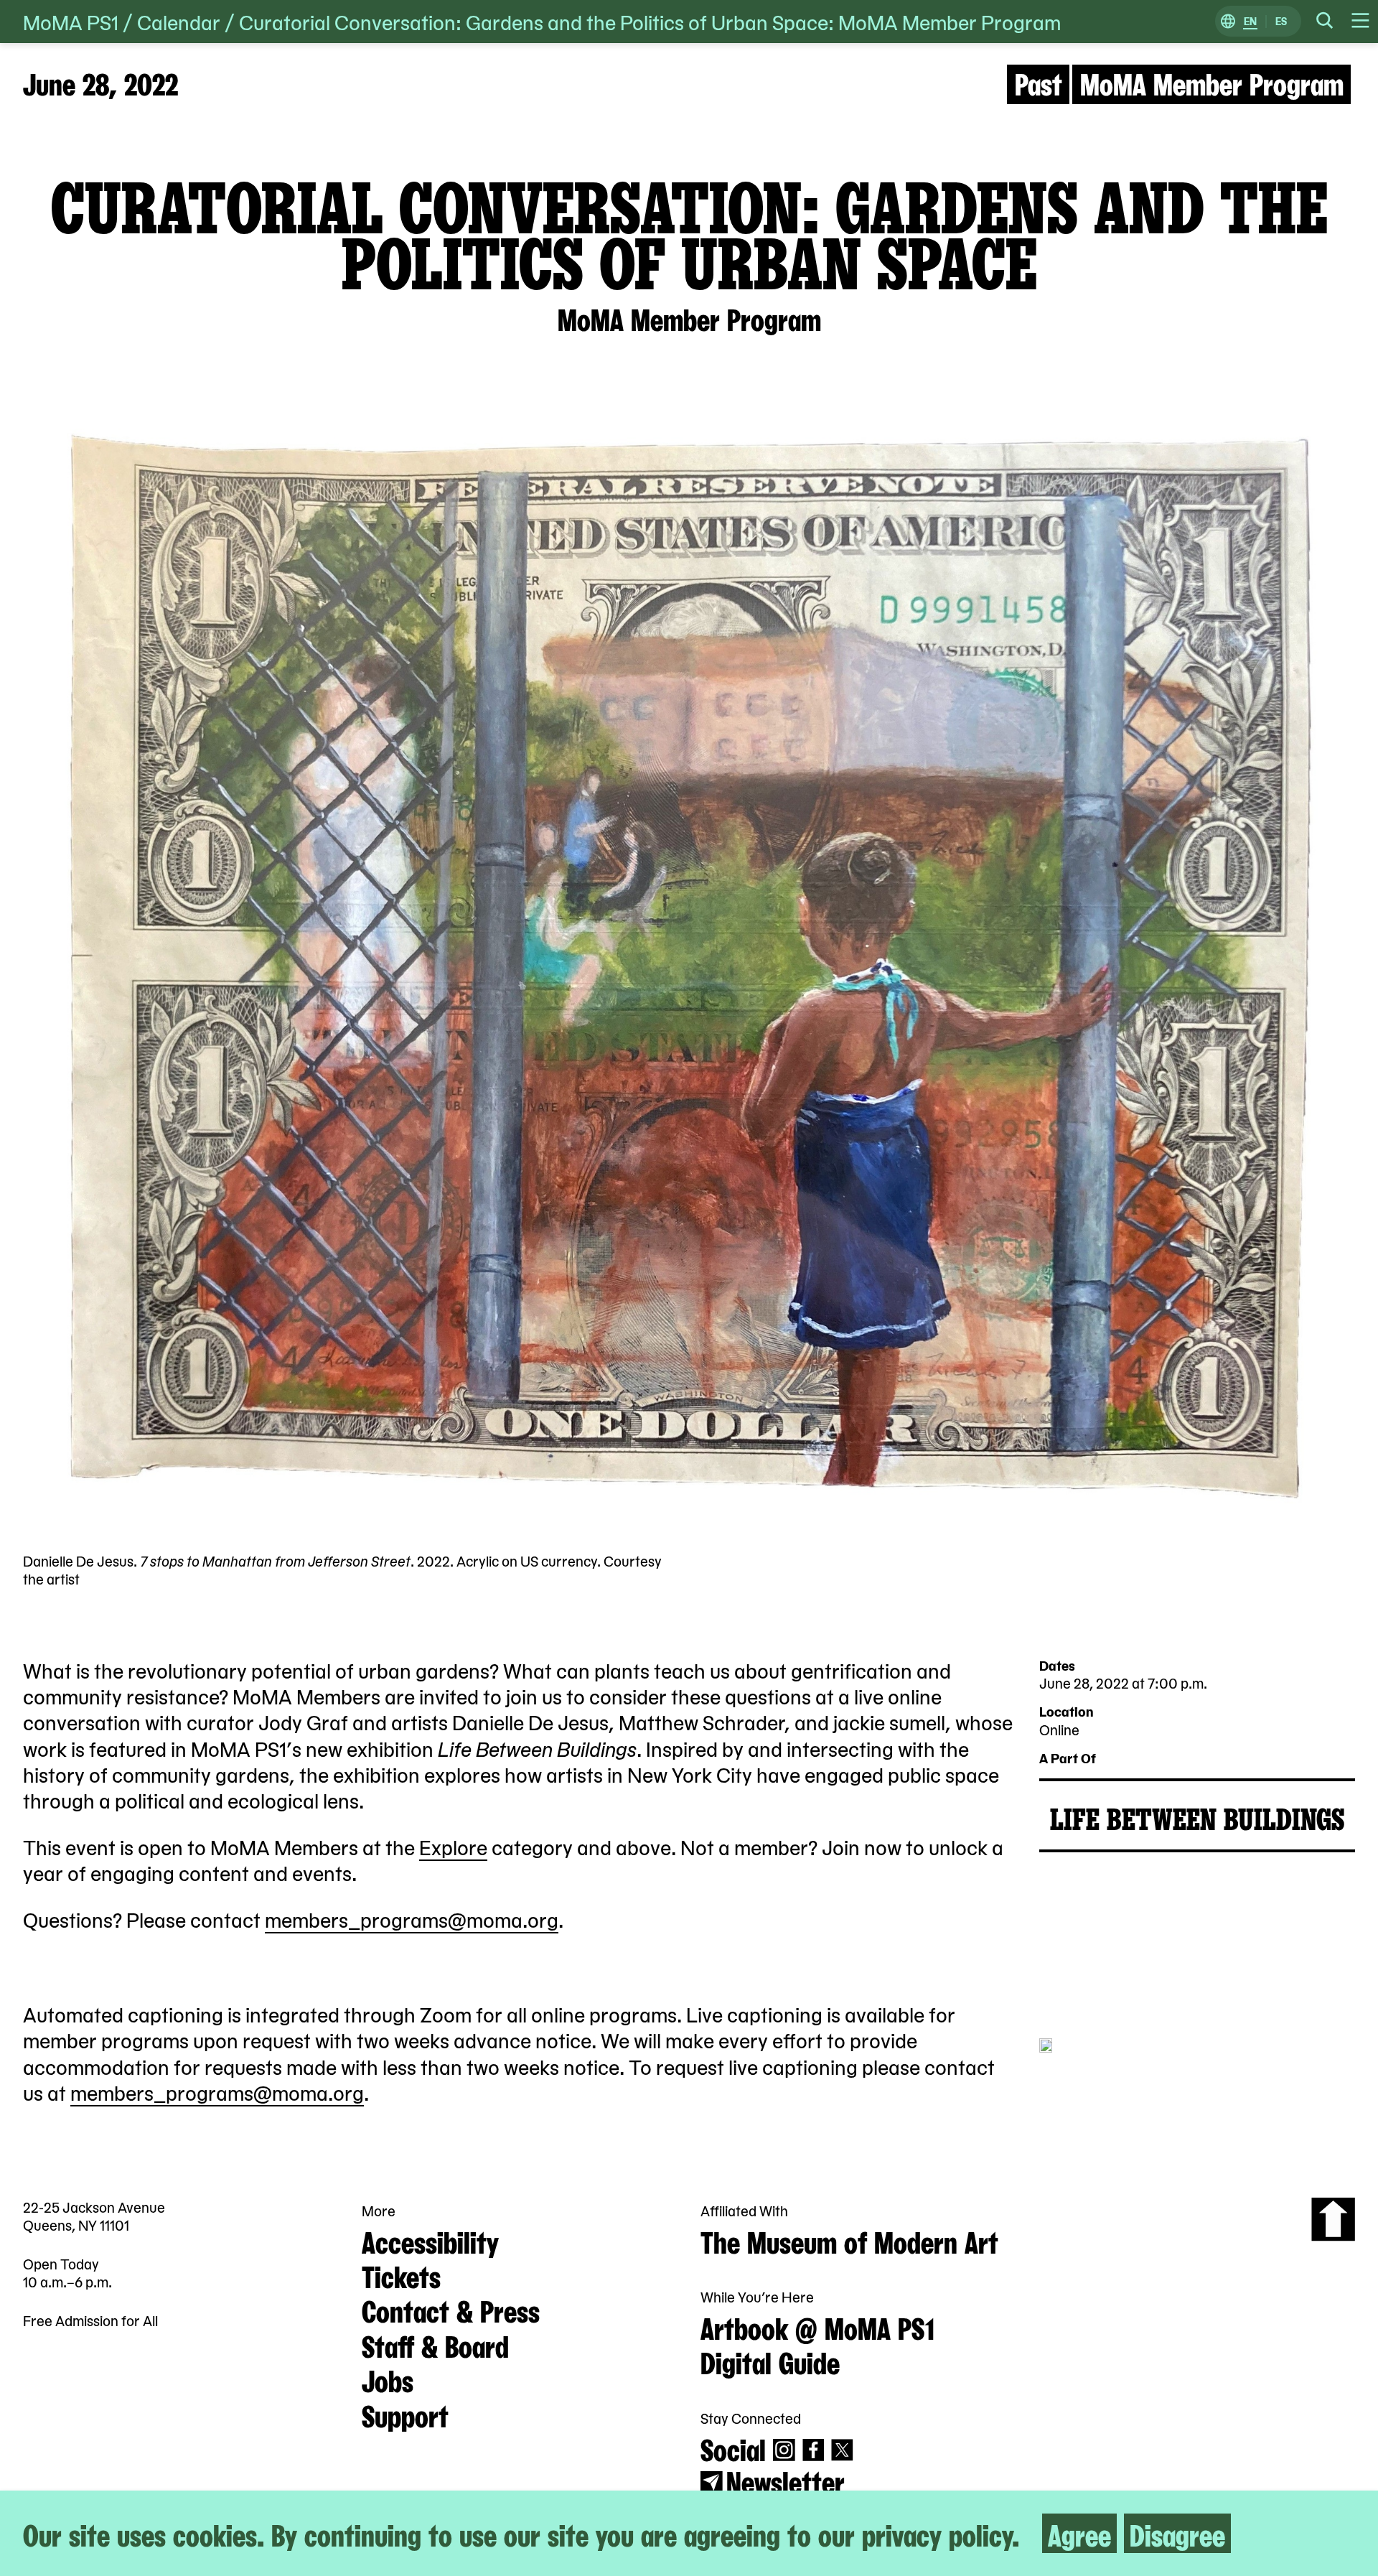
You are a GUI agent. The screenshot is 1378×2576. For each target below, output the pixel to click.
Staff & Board (435, 2344)
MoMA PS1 (71, 22)
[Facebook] (814, 2450)
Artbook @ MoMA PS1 (817, 2327)
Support (405, 2414)
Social (733, 2448)
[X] (842, 2450)
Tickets (401, 2275)
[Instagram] (784, 2450)
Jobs (388, 2379)
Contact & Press (451, 2309)
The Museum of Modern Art (849, 2240)
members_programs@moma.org (412, 1919)
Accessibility (430, 2240)
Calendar (179, 22)
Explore (453, 1847)
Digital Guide (770, 2361)
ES (1281, 22)
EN (1250, 22)
